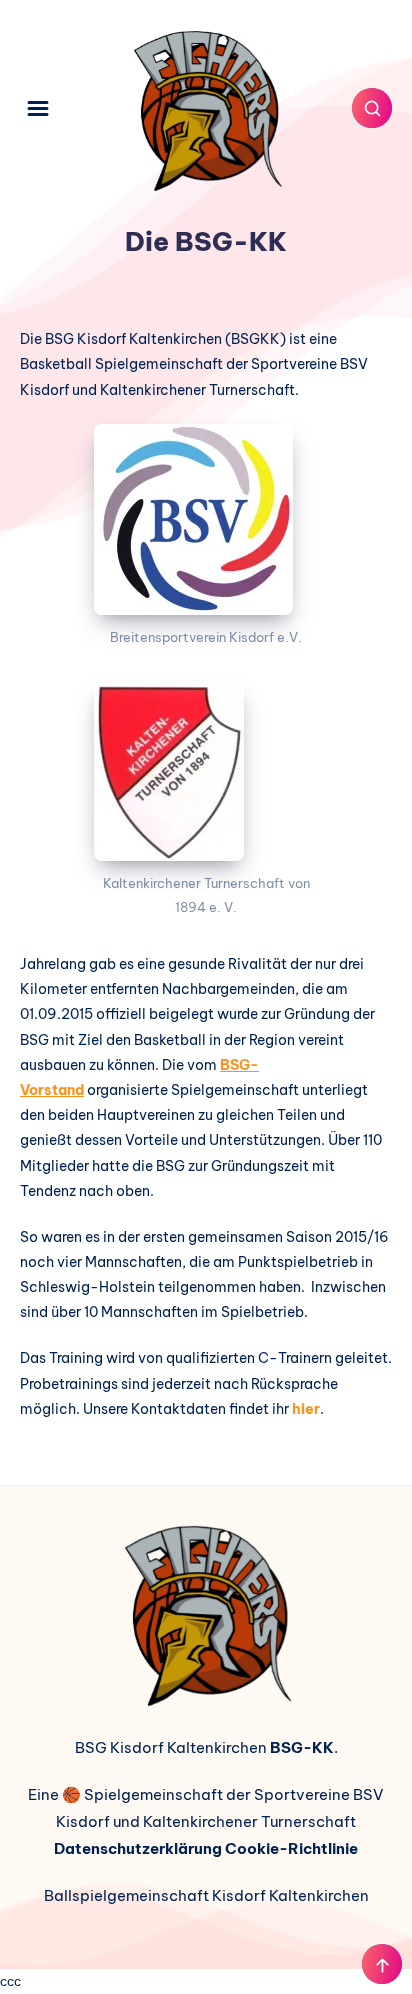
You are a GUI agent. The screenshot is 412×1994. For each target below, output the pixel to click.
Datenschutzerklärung (138, 1848)
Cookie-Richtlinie (291, 1848)
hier (306, 1409)
